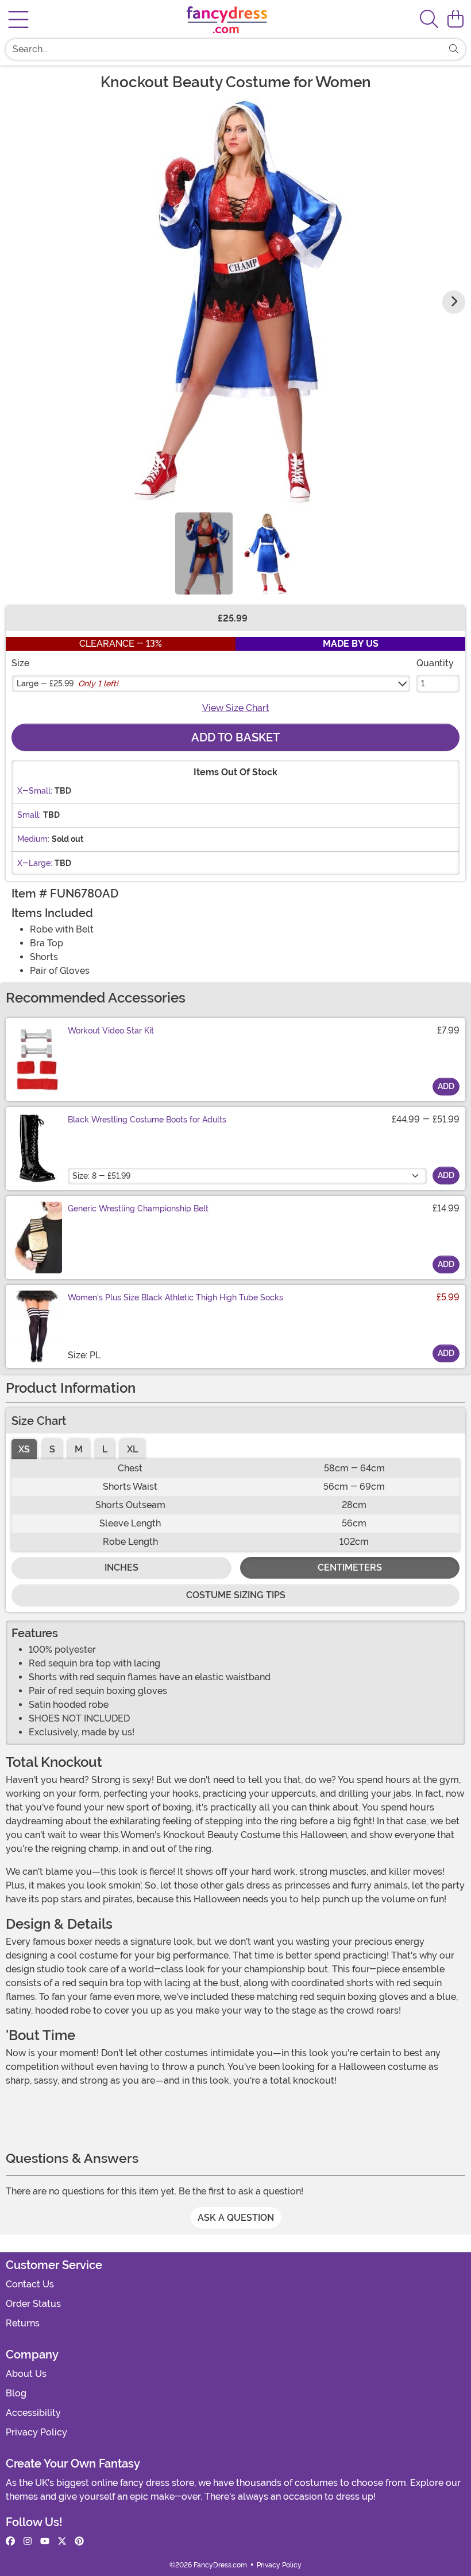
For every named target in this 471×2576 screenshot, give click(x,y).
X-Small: (35, 791)
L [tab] (105, 1449)
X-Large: (35, 863)
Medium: (33, 839)
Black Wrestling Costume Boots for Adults (147, 1120)
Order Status (33, 2304)
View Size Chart (236, 708)
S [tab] (52, 1449)
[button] (455, 20)
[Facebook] (10, 2542)
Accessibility (33, 2413)
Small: (29, 815)
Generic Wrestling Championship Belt (138, 1209)
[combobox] (224, 49)
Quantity (435, 663)
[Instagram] (28, 2542)
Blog (16, 2393)
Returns (23, 2323)
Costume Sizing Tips (236, 1595)
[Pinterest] (79, 2542)
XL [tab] (132, 1449)
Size (20, 663)
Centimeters (350, 1567)
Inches (121, 1567)
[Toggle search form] (429, 20)
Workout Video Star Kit (111, 1031)
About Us (26, 2374)
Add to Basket (235, 737)
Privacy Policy (36, 2432)
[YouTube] (45, 2542)
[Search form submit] (454, 49)
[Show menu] (18, 20)
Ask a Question (236, 2218)
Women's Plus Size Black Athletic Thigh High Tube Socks (175, 1297)
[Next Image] (454, 302)
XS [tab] (24, 1449)
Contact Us (30, 2284)
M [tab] (79, 1449)
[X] (62, 2542)
